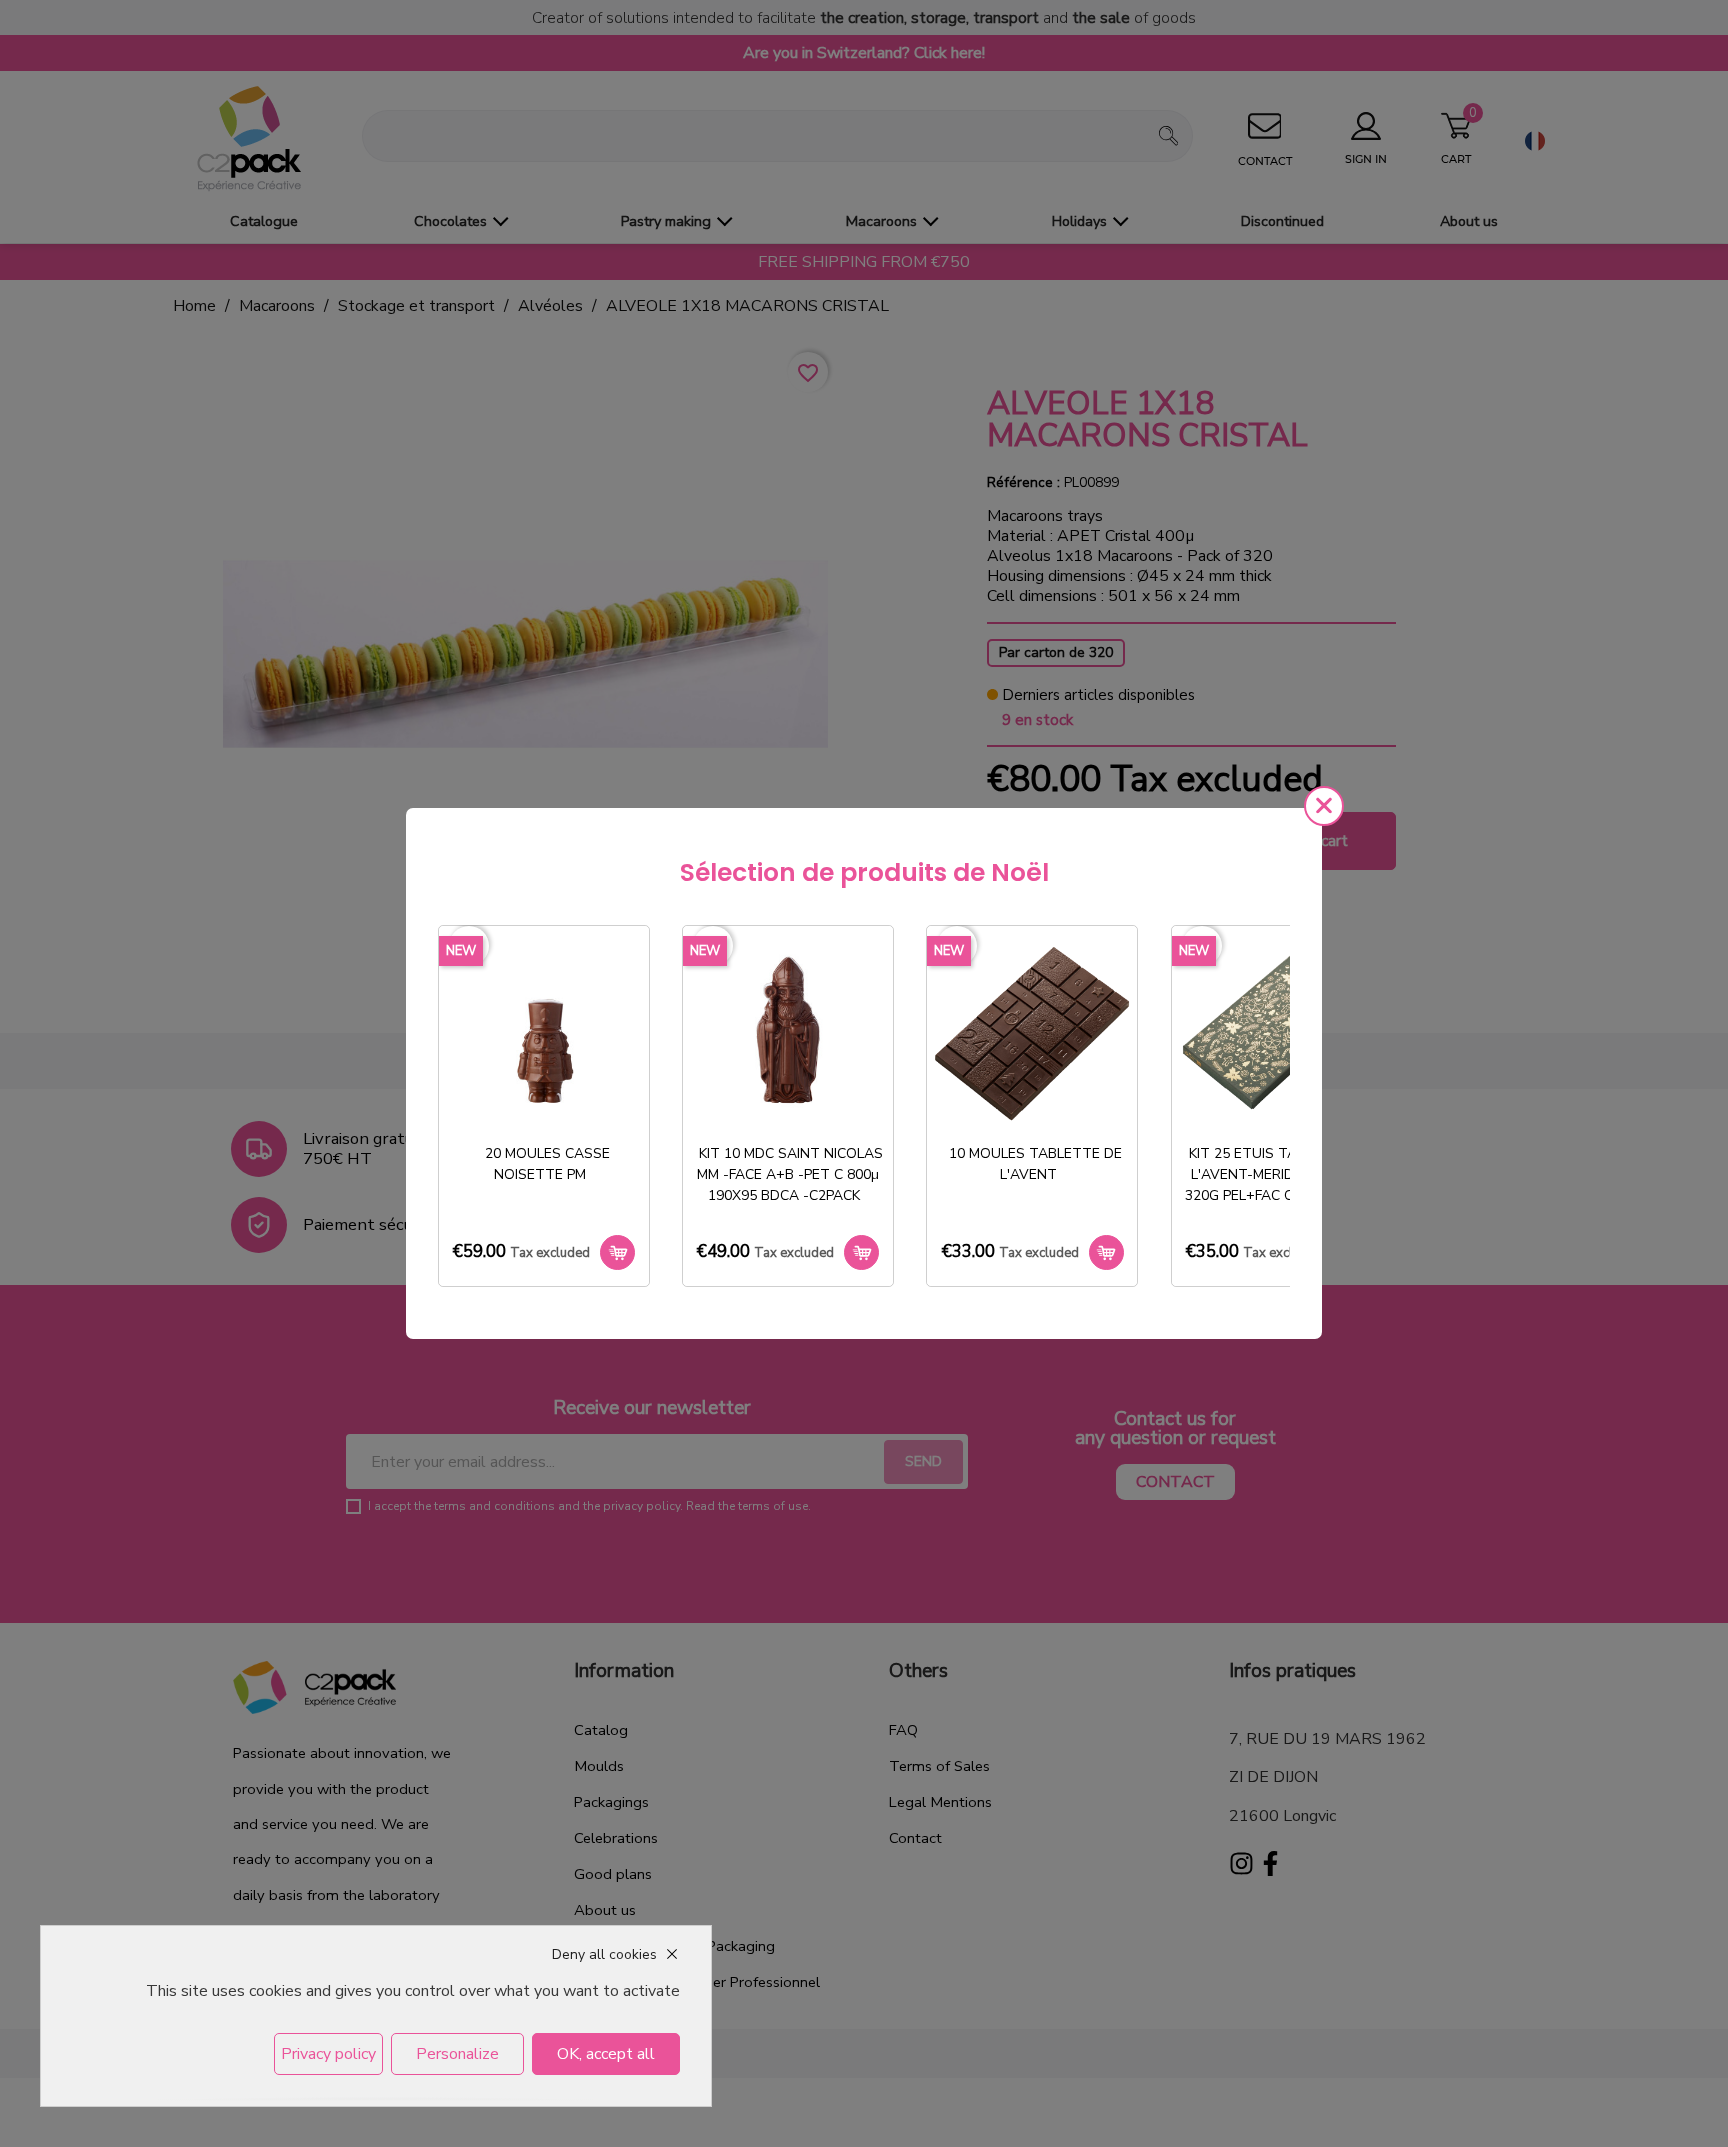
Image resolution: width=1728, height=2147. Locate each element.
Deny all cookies (604, 1954)
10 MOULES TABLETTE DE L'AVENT (1035, 1164)
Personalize (457, 2054)
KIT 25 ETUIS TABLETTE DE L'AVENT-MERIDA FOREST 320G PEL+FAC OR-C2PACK (1278, 1174)
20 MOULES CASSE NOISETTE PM (547, 1164)
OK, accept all (606, 2054)
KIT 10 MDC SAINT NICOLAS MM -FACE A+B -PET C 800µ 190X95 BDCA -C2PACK (790, 1174)
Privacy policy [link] (328, 2054)
